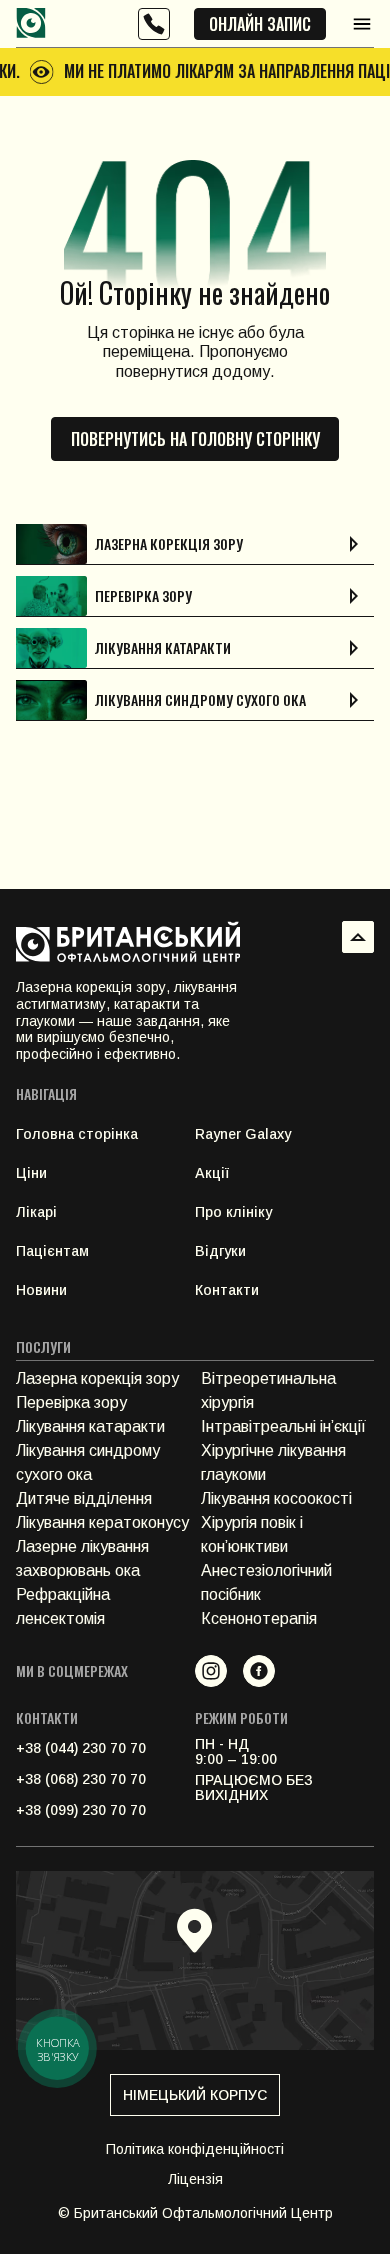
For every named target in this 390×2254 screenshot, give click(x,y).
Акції (212, 1173)
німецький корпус (195, 2095)
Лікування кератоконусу (102, 1522)
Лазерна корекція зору (97, 1378)
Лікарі (36, 1212)
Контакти (227, 1290)
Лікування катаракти (90, 1426)
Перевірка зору (71, 1402)
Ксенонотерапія (259, 1618)
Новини (41, 1290)
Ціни (31, 1173)
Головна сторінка (77, 1134)
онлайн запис (260, 24)
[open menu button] (362, 24)
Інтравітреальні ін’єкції (283, 1426)
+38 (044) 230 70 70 (81, 1748)
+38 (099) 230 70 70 (81, 1810)
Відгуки (220, 1251)
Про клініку (233, 1212)
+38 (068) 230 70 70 (81, 1779)
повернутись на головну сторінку (195, 439)
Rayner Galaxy (243, 1134)
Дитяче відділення (84, 1498)
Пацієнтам (52, 1251)
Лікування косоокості (276, 1498)
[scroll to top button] (358, 937)
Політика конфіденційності (195, 2149)
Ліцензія (195, 2179)
